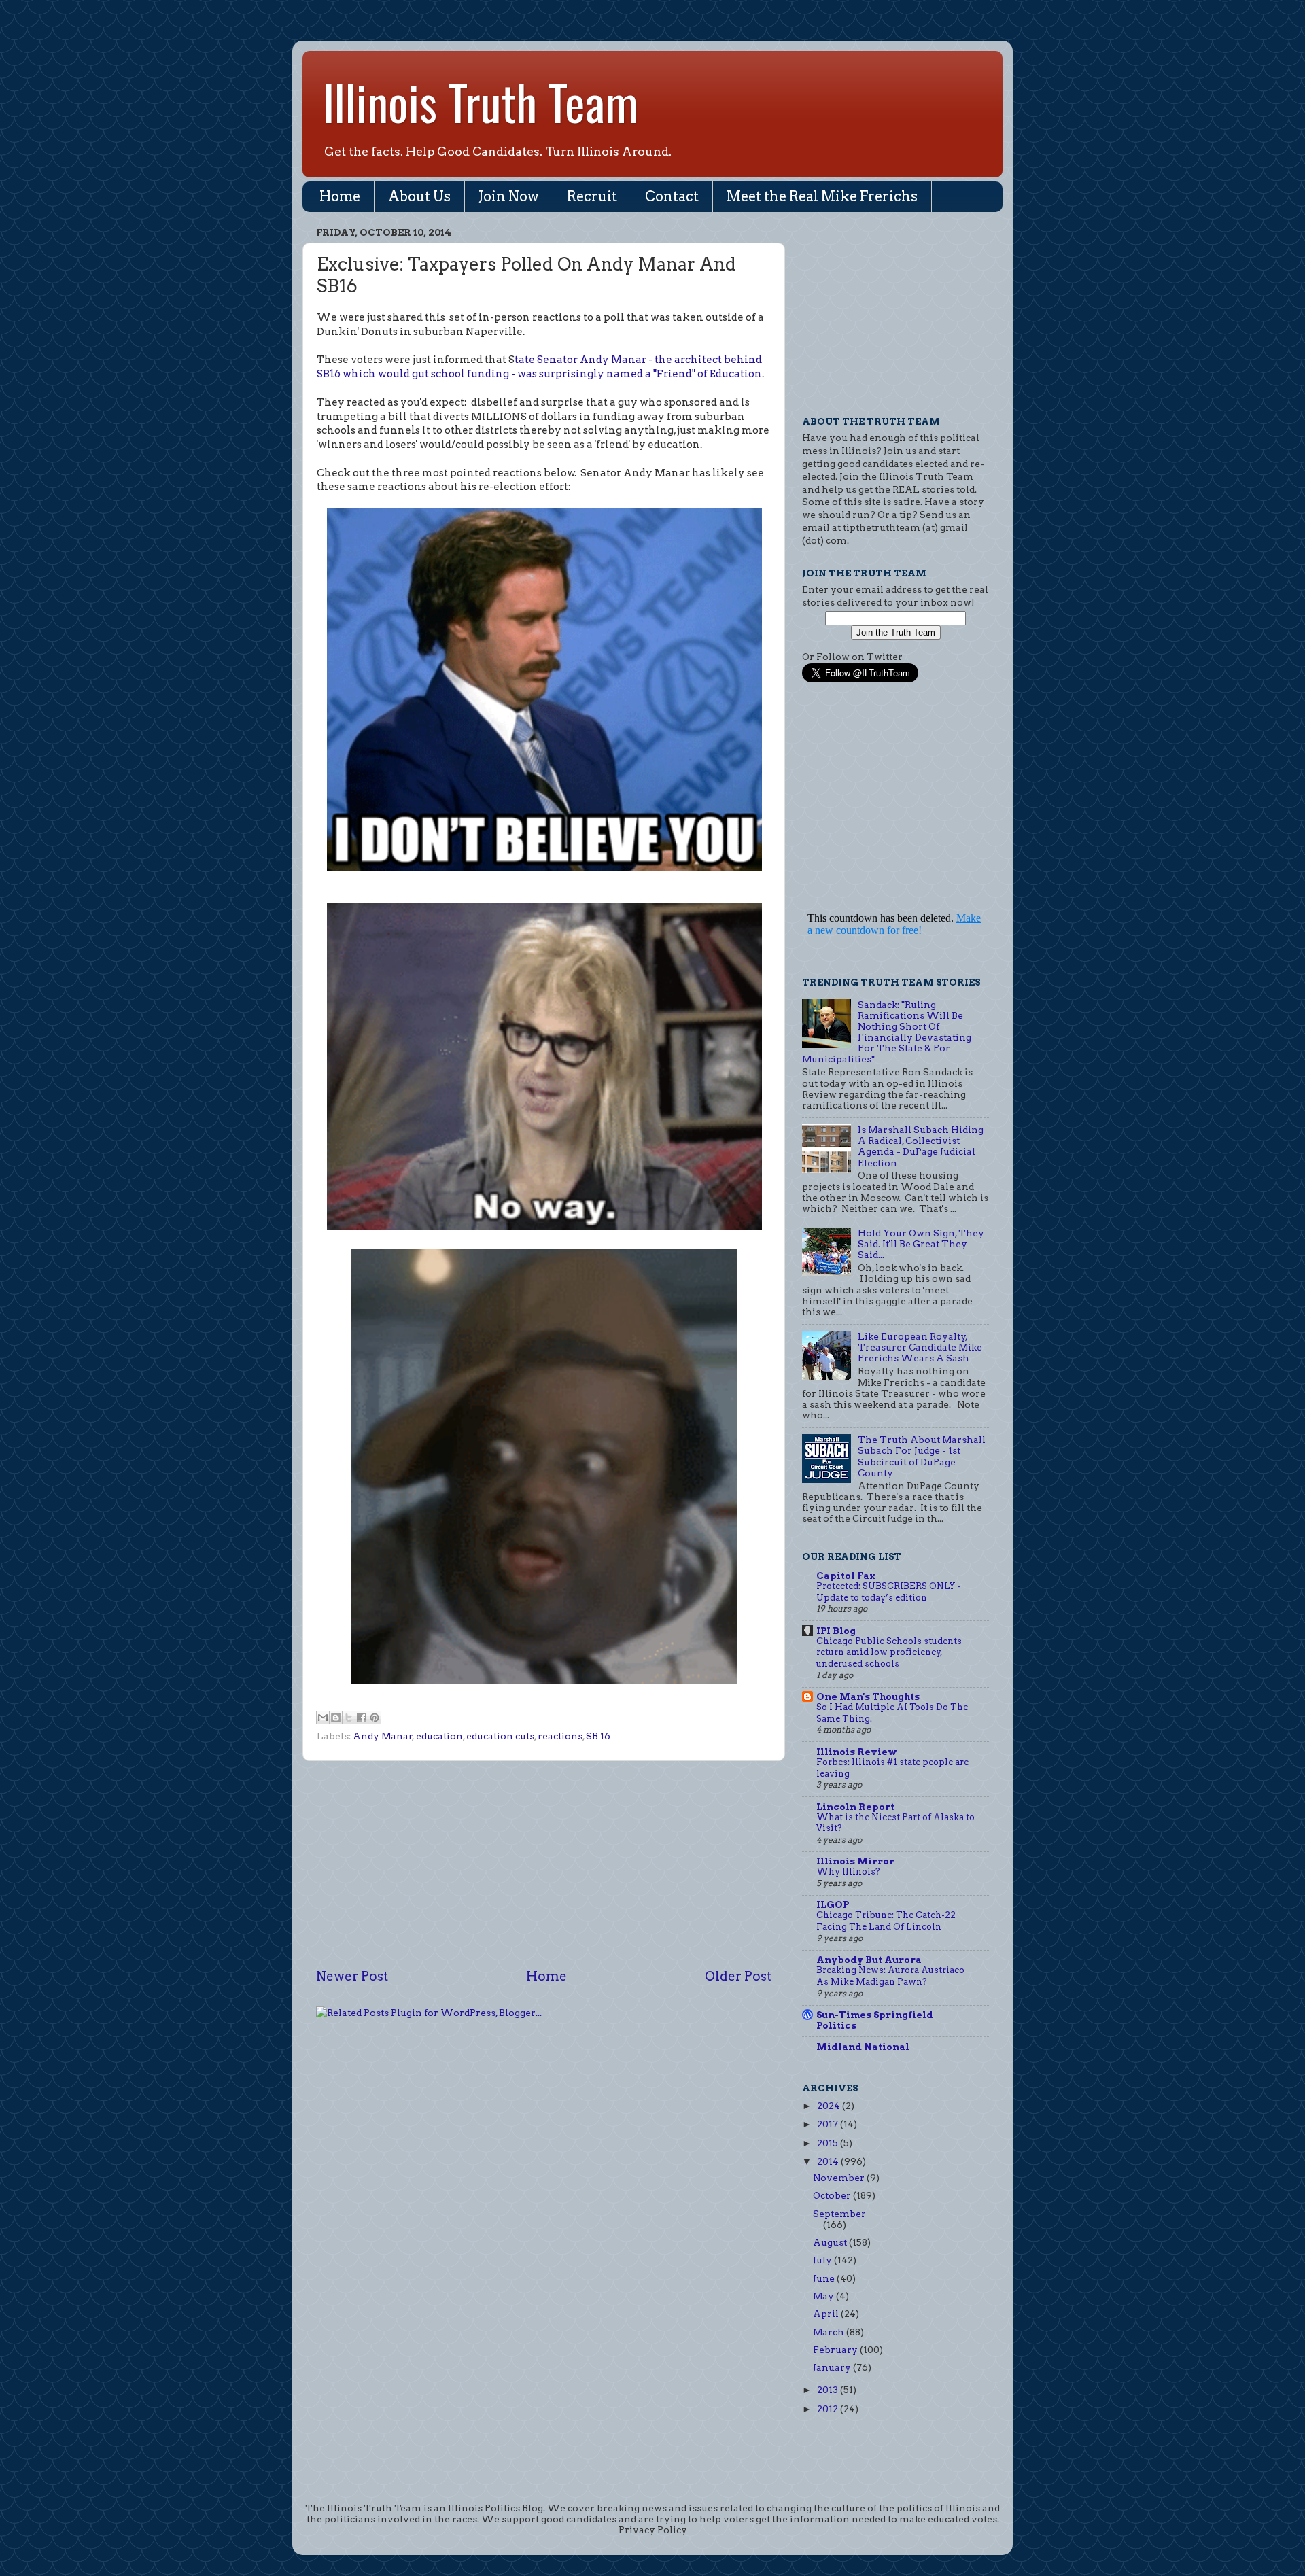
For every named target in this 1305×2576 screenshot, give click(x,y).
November (840, 2178)
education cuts (500, 1736)
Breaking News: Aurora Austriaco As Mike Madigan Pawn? (890, 1976)
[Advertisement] (544, 1864)
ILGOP (833, 1904)
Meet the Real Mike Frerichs (822, 196)
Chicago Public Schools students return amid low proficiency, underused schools (889, 1652)
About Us (419, 196)
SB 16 (598, 1736)
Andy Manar (383, 1736)
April (827, 2314)
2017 (829, 2124)
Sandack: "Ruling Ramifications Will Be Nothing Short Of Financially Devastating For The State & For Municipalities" (887, 1032)
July (823, 2260)
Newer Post (352, 1976)
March (830, 2332)
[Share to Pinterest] (375, 1718)
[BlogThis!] (336, 1718)
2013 (829, 2390)
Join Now (509, 196)
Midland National (863, 2047)
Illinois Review (857, 1752)
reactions (560, 1736)
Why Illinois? (848, 1872)
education (439, 1736)
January (833, 2367)
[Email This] (323, 1718)
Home (340, 196)
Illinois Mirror (855, 1861)
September (839, 2214)
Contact (672, 196)
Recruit (592, 196)
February (836, 2350)
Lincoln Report (855, 1807)
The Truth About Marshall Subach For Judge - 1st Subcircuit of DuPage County (922, 1456)
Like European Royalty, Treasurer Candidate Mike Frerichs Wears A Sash (920, 1347)
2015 (829, 2143)
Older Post (738, 1976)
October (833, 2195)
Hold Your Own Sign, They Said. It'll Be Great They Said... (921, 1244)
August (831, 2242)
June (825, 2278)
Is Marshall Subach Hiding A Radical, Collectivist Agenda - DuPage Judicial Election (921, 1146)
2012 (829, 2409)
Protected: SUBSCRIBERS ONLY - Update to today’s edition (889, 1592)
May (824, 2296)
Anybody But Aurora (869, 1960)
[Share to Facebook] (362, 1718)
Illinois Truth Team (481, 101)
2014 (829, 2161)
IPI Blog (836, 1631)
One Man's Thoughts (868, 1696)
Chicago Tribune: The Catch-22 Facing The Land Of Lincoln (886, 1921)
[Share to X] (349, 1718)
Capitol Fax (846, 1576)
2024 (830, 2106)
